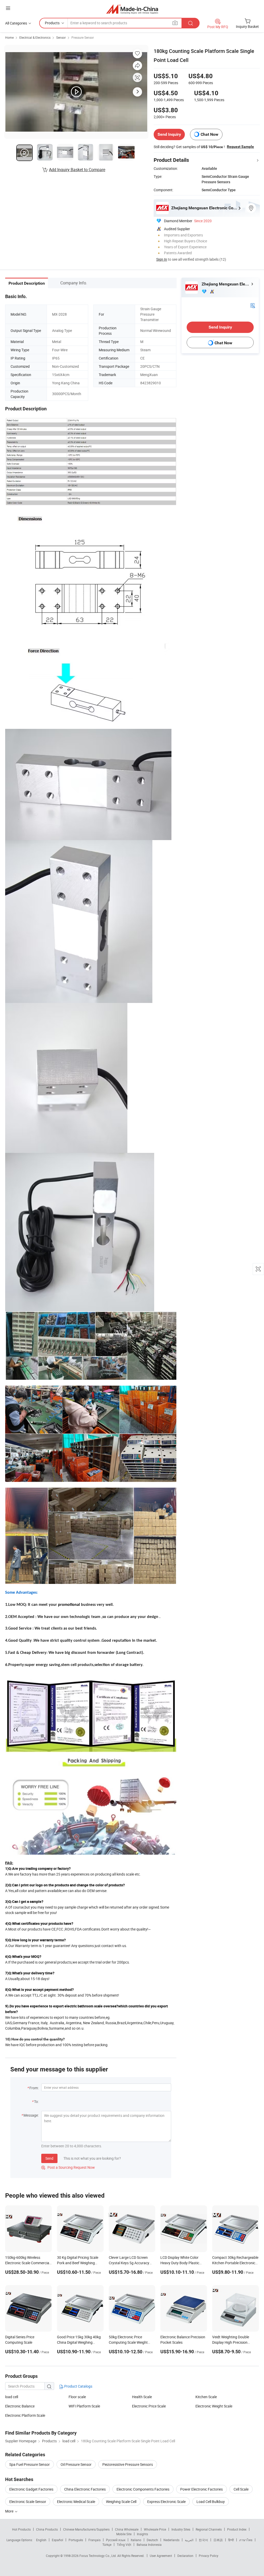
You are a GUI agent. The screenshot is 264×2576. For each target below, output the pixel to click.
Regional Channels (209, 2529)
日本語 (218, 2540)
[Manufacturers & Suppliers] (132, 9)
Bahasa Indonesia (149, 2545)
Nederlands (171, 2540)
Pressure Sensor (83, 37)
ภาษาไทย (246, 2540)
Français (94, 2540)
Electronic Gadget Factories (31, 2489)
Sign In (162, 259)
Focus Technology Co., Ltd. (98, 2556)
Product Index (237, 2529)
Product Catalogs (78, 2386)
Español (57, 2540)
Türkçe (107, 2545)
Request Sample (240, 147)
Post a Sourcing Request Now (68, 2167)
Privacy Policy (209, 2556)
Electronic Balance (20, 2406)
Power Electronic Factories (201, 2489)
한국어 (203, 2540)
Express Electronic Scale (166, 2502)
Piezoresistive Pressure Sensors (128, 2464)
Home (9, 37)
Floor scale (77, 2397)
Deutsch (152, 2540)
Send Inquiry (169, 134)
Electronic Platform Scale (25, 2415)
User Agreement (161, 2556)
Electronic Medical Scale (76, 2502)
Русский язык (116, 2540)
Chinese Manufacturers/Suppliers (86, 2529)
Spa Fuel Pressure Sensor (30, 2464)
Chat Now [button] (209, 134)
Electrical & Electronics (35, 37)
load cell (12, 2397)
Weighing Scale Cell (121, 2502)
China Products (47, 2529)
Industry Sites (181, 2529)
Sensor (61, 37)
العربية (189, 2540)
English (41, 2540)
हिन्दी (231, 2540)
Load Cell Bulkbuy (211, 2502)
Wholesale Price (155, 2529)
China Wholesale (127, 2529)
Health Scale (142, 2397)
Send (49, 2158)
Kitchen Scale (206, 2397)
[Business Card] (253, 305)
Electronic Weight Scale (214, 2406)
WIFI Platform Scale (84, 2406)
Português (76, 2540)
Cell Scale (241, 2489)
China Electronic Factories (85, 2489)
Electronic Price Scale (149, 2406)
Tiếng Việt (124, 2545)
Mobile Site (124, 2534)
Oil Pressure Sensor (76, 2464)
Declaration (185, 2556)
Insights (142, 2534)
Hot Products (21, 2529)
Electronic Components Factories (143, 2489)
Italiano (136, 2540)
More (10, 2511)
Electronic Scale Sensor (28, 2502)
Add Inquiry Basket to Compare (77, 170)
